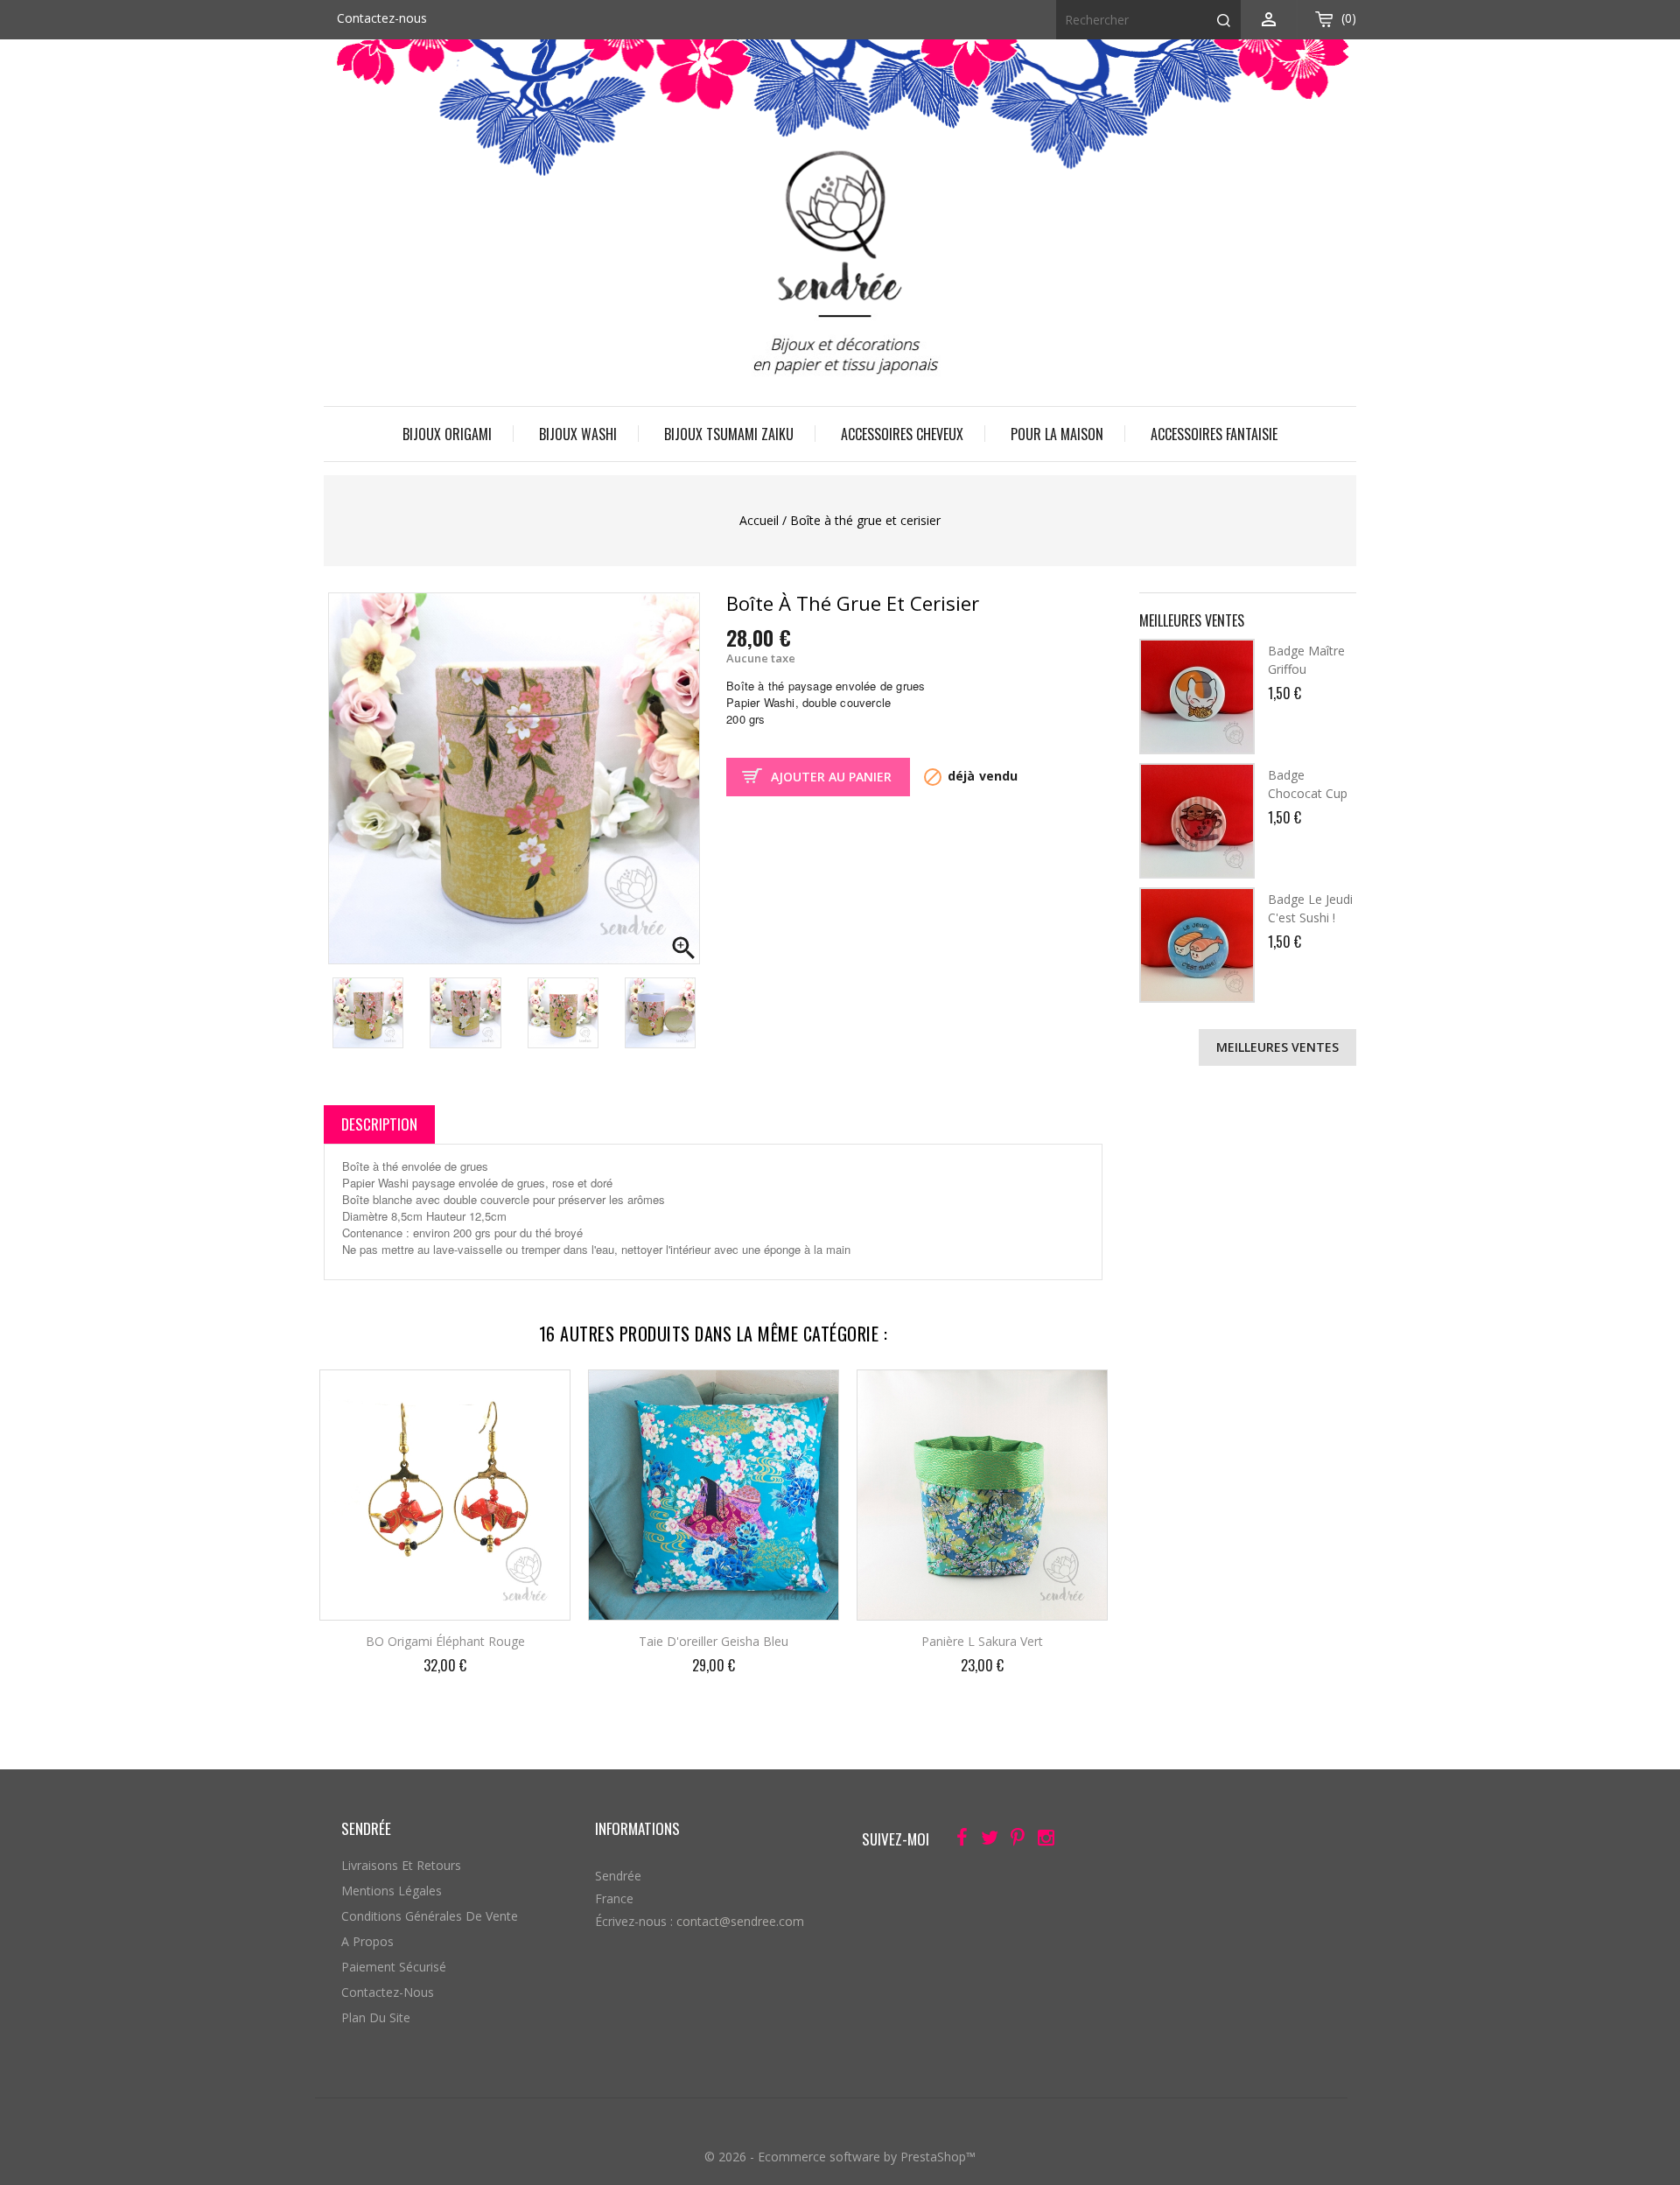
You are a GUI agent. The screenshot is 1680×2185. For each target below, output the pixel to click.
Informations (637, 1828)
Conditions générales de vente (430, 1916)
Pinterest (1013, 1841)
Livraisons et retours (401, 1865)
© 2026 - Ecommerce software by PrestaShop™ (840, 2157)
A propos (367, 1941)
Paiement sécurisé (394, 1967)
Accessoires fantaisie (1214, 434)
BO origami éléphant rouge (445, 1641)
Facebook (957, 1841)
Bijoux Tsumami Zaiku (729, 434)
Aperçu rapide (542, 1395)
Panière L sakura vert (982, 1641)
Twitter (985, 1841)
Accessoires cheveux (902, 434)
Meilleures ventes (1277, 1047)
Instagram (1041, 1841)
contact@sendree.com (740, 1921)
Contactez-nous (382, 18)
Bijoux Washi (578, 434)
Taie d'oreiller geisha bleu (714, 1641)
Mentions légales (392, 1891)
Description (379, 1124)
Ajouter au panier (831, 777)
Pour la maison (1057, 434)
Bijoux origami (447, 434)
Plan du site (376, 2017)
